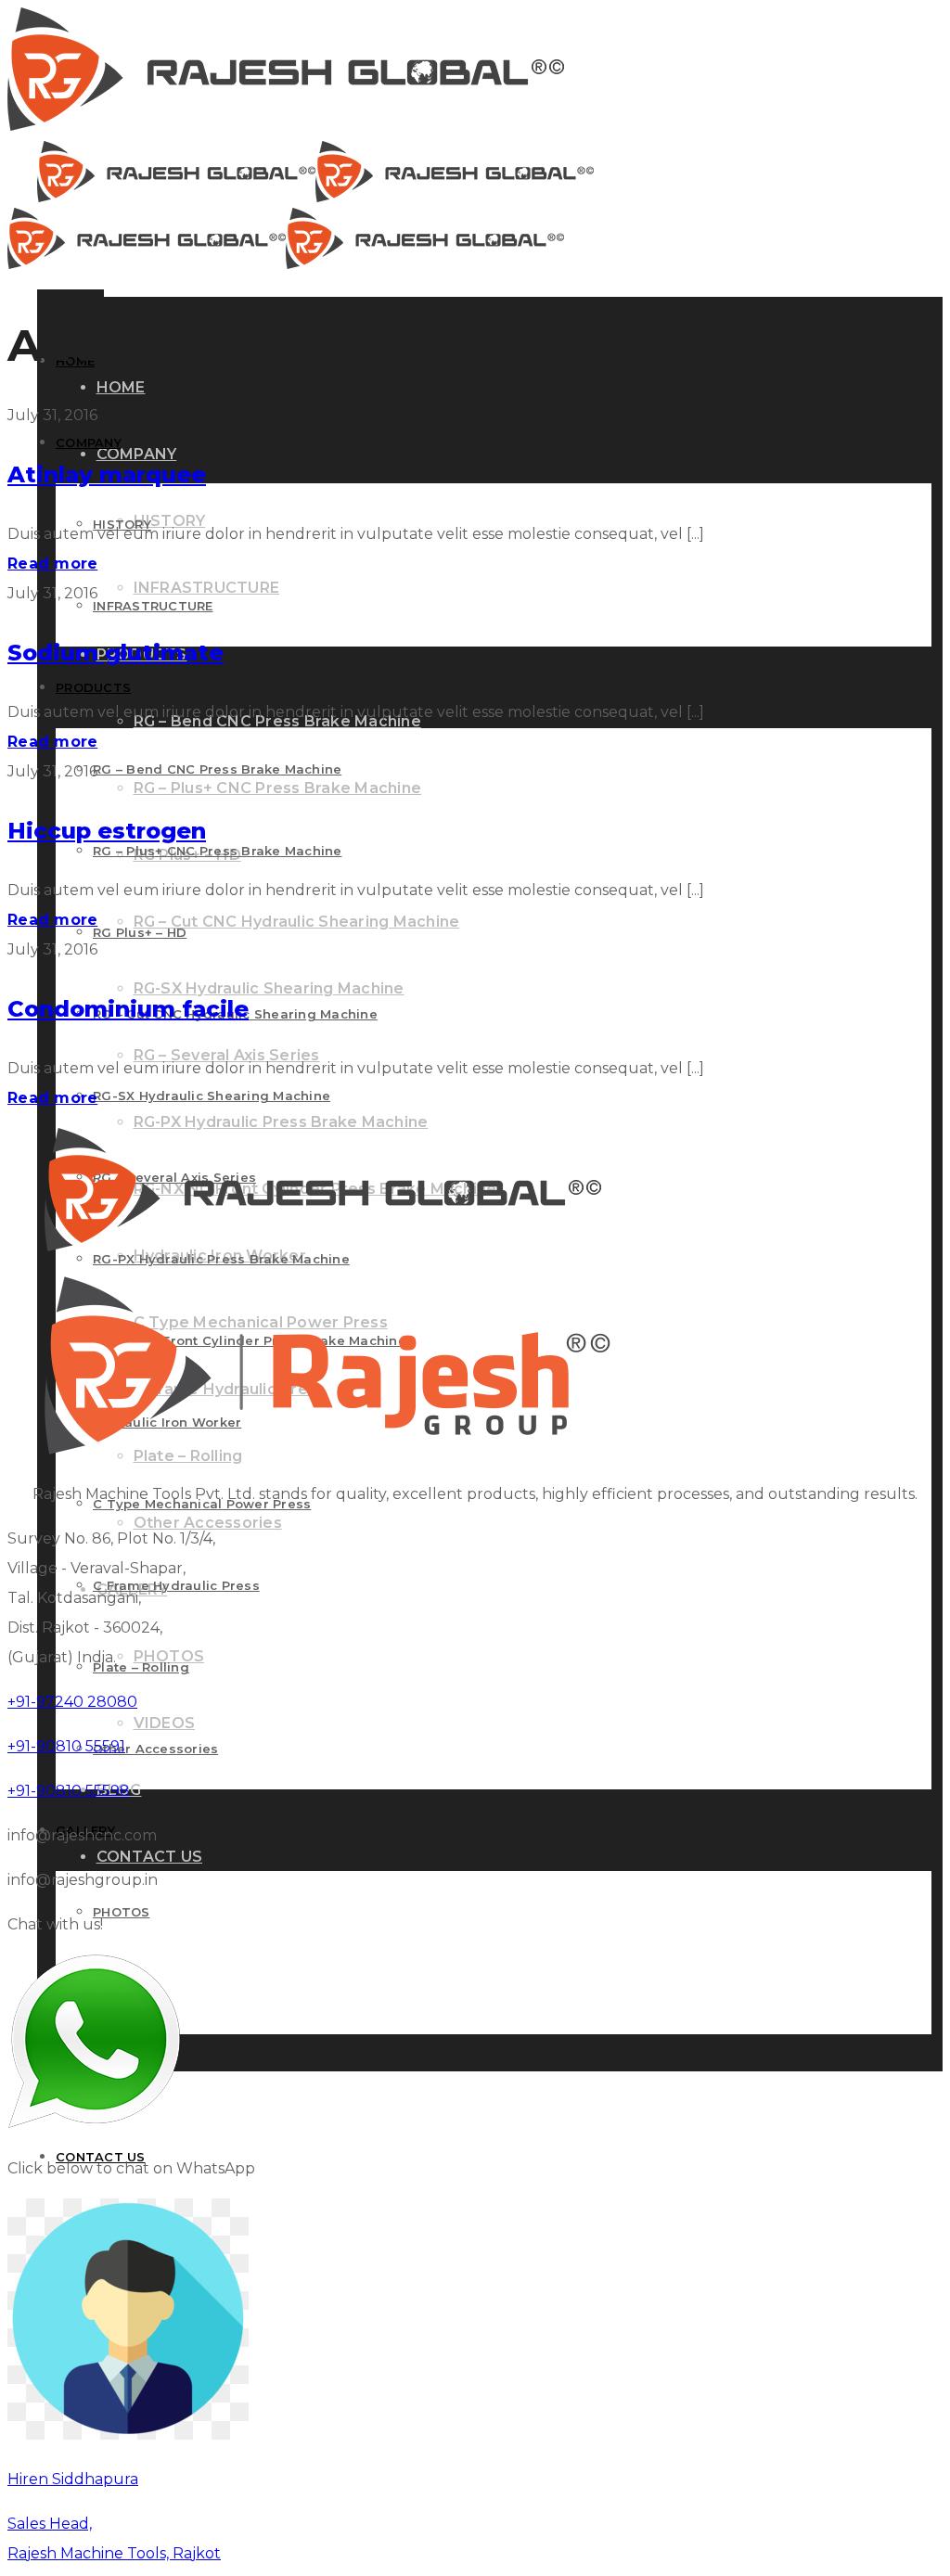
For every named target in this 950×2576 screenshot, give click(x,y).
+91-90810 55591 (66, 1746)
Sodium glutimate (116, 653)
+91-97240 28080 (72, 1702)
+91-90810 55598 (69, 1791)
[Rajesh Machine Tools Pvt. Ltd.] (286, 126)
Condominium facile (128, 1009)
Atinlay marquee (107, 474)
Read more (52, 564)
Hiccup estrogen (107, 831)
